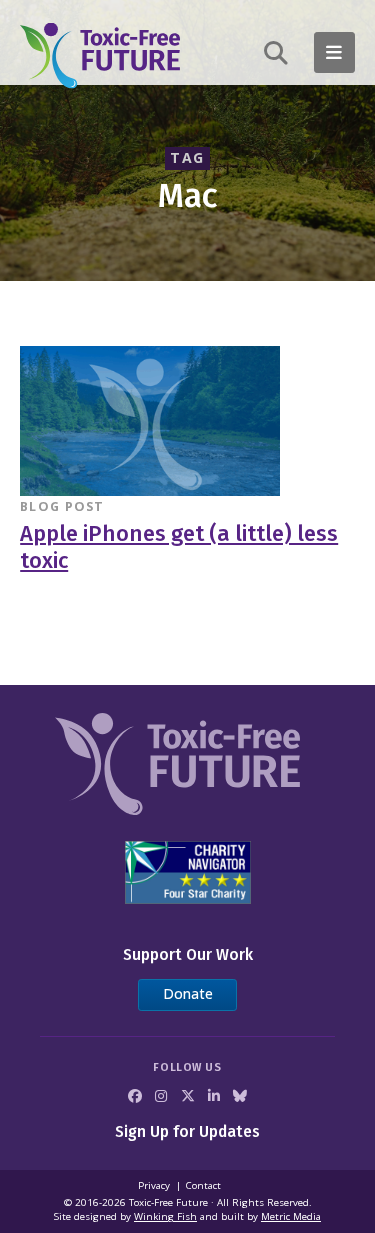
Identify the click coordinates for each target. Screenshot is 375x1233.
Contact (203, 1185)
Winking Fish (165, 1216)
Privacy (154, 1185)
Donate (188, 993)
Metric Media (291, 1216)
